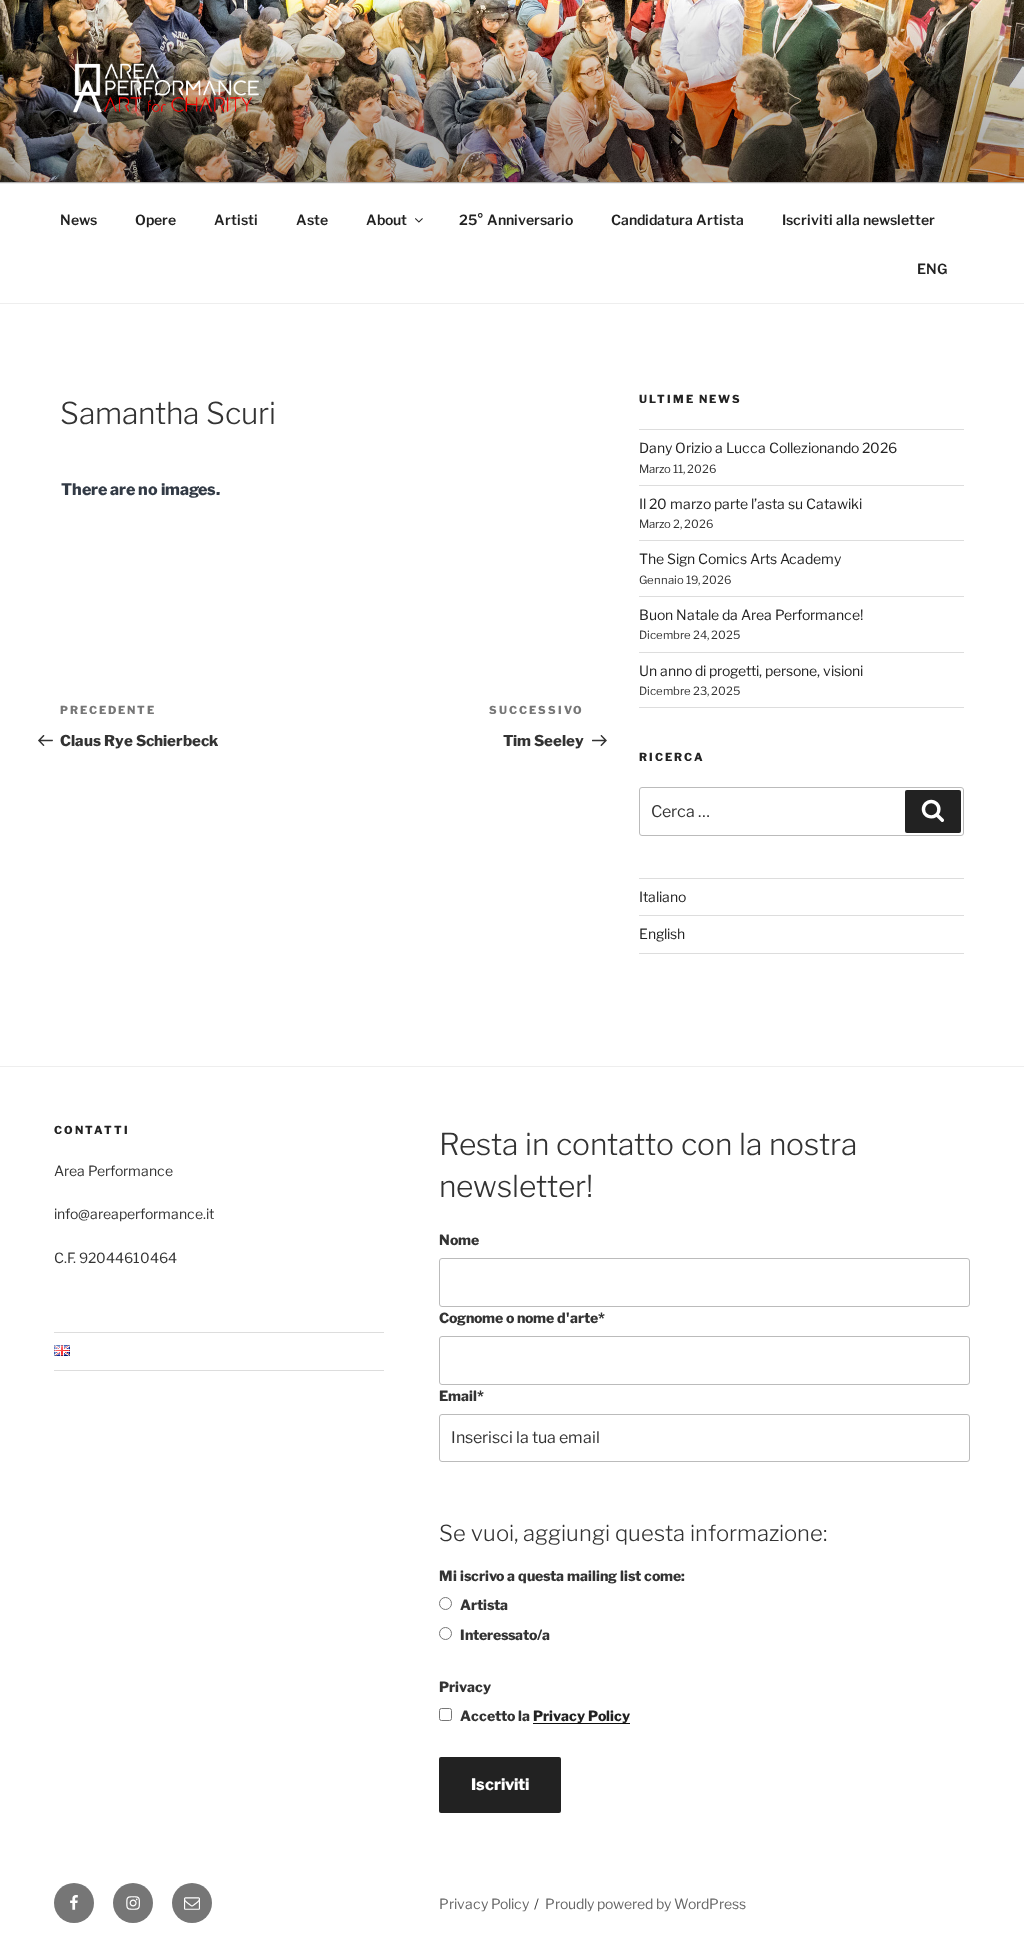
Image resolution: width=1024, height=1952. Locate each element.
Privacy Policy (581, 1715)
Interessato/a (505, 1634)
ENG (932, 268)
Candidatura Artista (677, 219)
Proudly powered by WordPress (645, 1903)
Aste (312, 219)
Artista (484, 1604)
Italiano (662, 896)
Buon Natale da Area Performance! (751, 614)
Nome (459, 1239)
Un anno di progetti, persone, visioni (751, 670)
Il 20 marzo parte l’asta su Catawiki (750, 503)
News (78, 219)
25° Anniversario (516, 219)
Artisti (236, 219)
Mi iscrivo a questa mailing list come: (562, 1575)
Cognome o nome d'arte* (522, 1317)
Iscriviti (500, 1784)
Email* (461, 1395)
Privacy (465, 1686)
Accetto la (545, 1715)
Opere (155, 219)
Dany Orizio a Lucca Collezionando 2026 (768, 447)
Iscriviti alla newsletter (858, 219)
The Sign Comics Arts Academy (740, 558)
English (662, 933)
